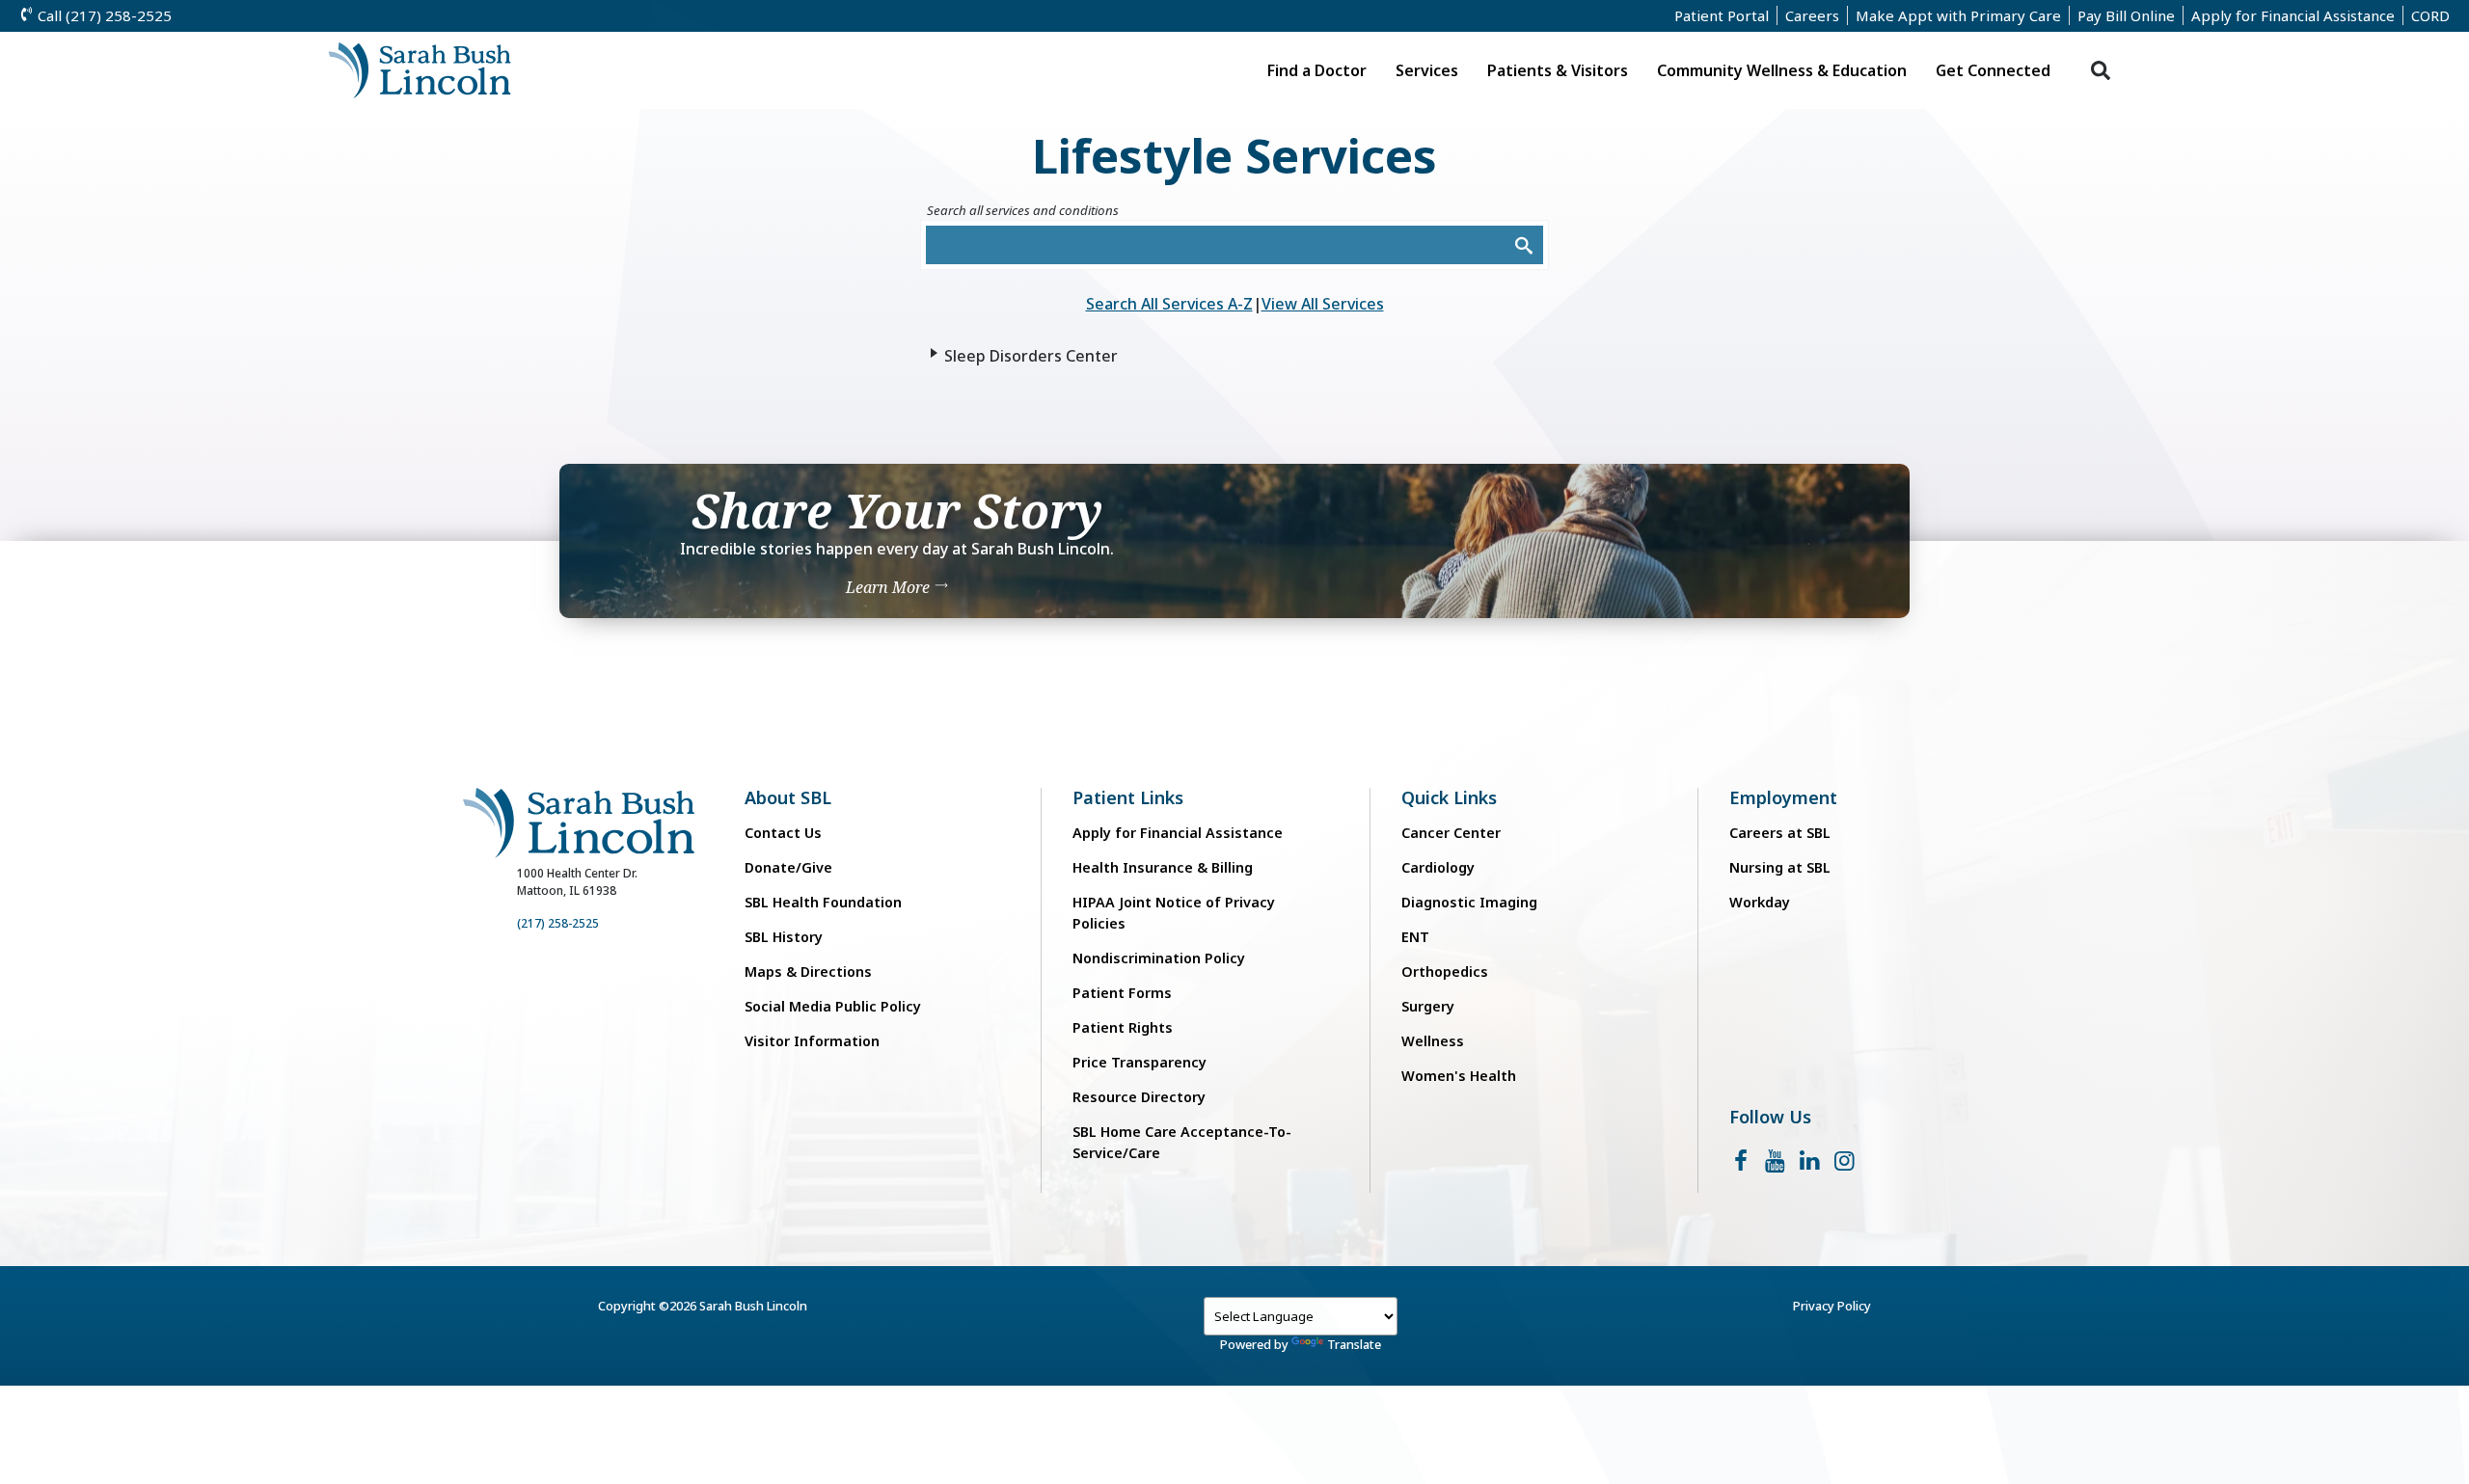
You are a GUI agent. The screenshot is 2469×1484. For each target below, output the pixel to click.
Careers (1812, 15)
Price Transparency (1140, 1062)
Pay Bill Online (2126, 15)
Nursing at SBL (1780, 867)
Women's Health (1459, 1076)
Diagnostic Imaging (1469, 902)
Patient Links (1128, 798)
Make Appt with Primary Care (1958, 15)
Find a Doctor (1317, 70)
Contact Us (783, 833)
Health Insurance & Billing (1163, 867)
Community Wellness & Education (1782, 70)
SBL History (784, 937)
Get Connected (1993, 70)
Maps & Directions (808, 971)
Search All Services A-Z (1169, 304)
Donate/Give (788, 867)
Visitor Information (812, 1041)
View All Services (1323, 304)
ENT (1415, 937)
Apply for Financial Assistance (2293, 15)
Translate (1354, 1344)
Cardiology (1438, 867)
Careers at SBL (1780, 833)
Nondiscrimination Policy (1159, 958)
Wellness (1433, 1041)
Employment (1783, 798)
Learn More (890, 587)
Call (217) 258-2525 (103, 15)
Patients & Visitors (1558, 70)
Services (1427, 70)
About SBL (788, 798)
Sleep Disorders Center (1031, 356)
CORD (2430, 15)
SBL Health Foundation (823, 902)
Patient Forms (1122, 993)
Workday (1760, 902)
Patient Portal (1722, 15)
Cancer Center (1451, 833)
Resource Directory (1139, 1097)
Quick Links (1449, 798)
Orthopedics (1445, 971)
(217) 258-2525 (558, 923)
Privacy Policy (1832, 1306)
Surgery (1428, 1006)
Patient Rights (1123, 1027)
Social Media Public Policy (833, 1006)
